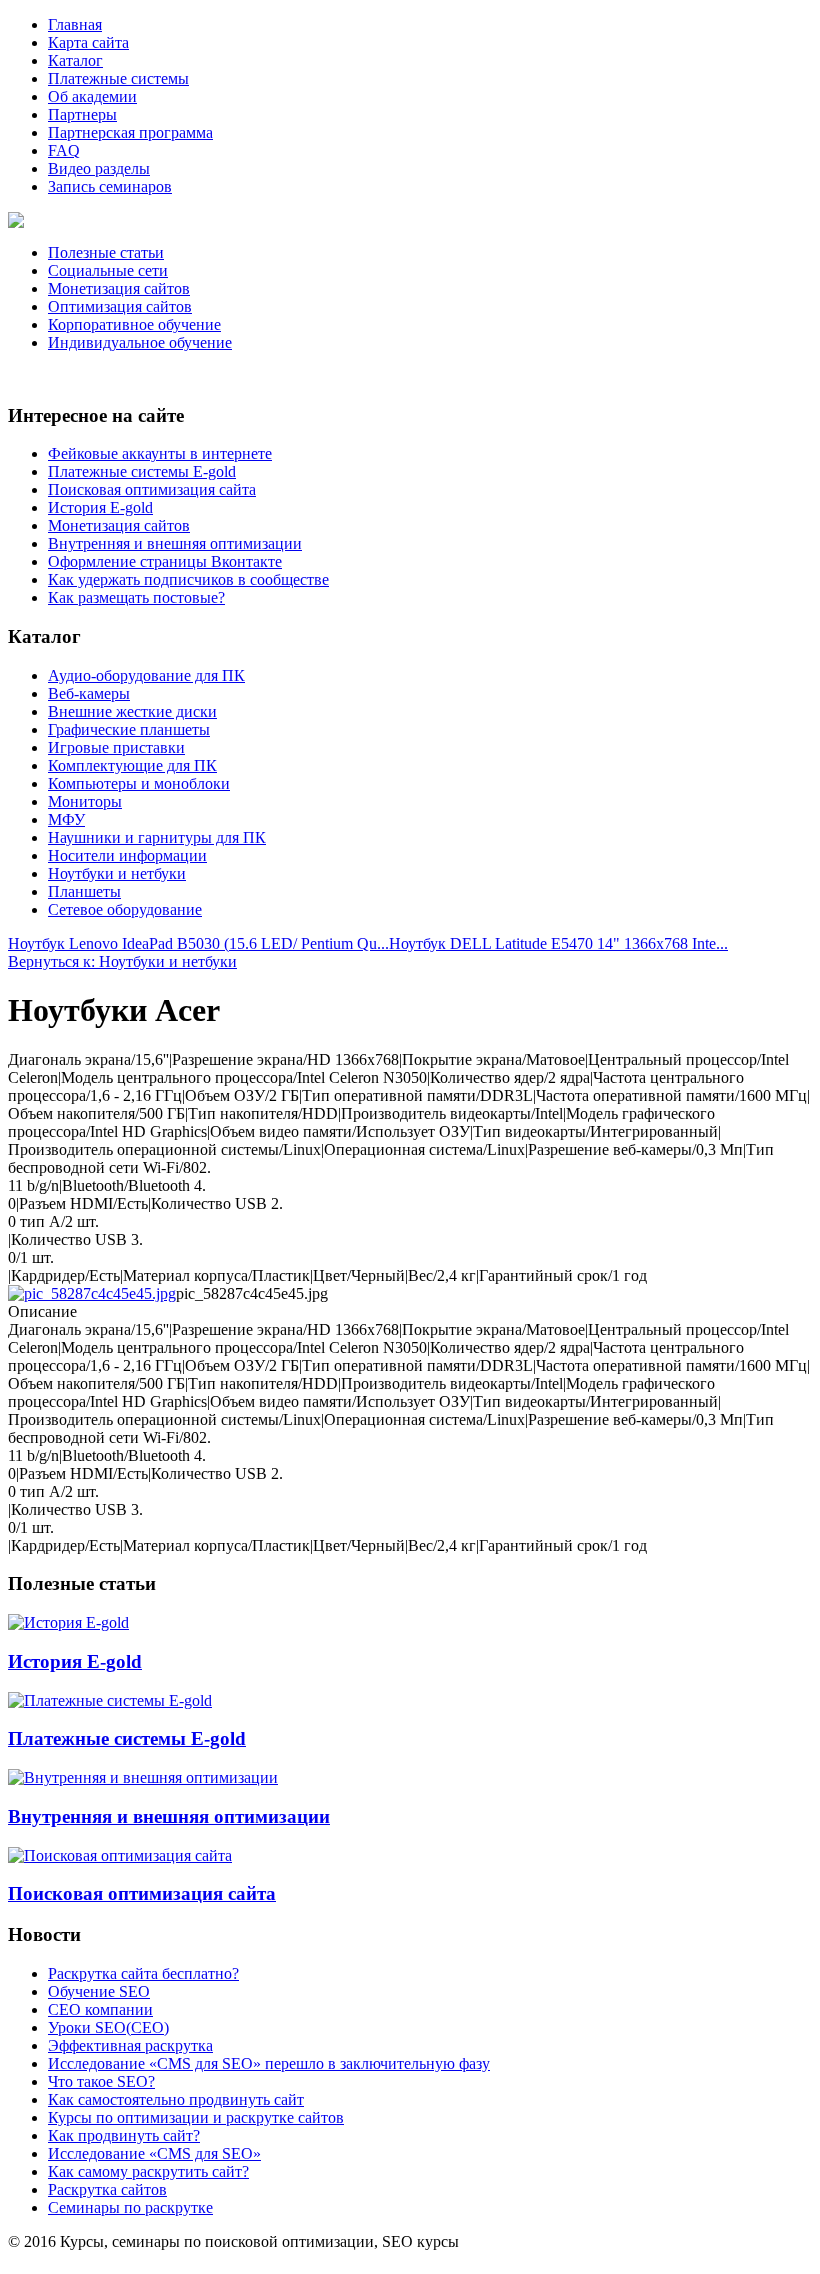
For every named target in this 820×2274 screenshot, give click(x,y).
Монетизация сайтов (119, 288)
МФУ (66, 819)
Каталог (75, 60)
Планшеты (84, 891)
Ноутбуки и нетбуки (117, 873)
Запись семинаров (110, 186)
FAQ (64, 150)
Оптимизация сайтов (120, 306)
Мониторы (85, 801)
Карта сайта (88, 42)
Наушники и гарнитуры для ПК (157, 837)
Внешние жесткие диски (132, 711)
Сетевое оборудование (125, 909)
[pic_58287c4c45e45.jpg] (92, 1293)
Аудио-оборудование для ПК (146, 675)
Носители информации (127, 855)
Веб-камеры (89, 693)
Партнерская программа (130, 132)
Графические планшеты (129, 729)
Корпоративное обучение (134, 324)
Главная (75, 24)
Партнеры (82, 114)
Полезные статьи (106, 252)
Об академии (92, 96)
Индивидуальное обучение (140, 342)
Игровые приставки (116, 747)
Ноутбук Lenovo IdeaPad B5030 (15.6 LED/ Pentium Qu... (198, 943)
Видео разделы (99, 168)
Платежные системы (118, 78)
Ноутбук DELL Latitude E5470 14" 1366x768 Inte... (558, 943)
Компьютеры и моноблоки (139, 783)
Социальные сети (108, 270)
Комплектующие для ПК (132, 765)
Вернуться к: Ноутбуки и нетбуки (122, 961)
